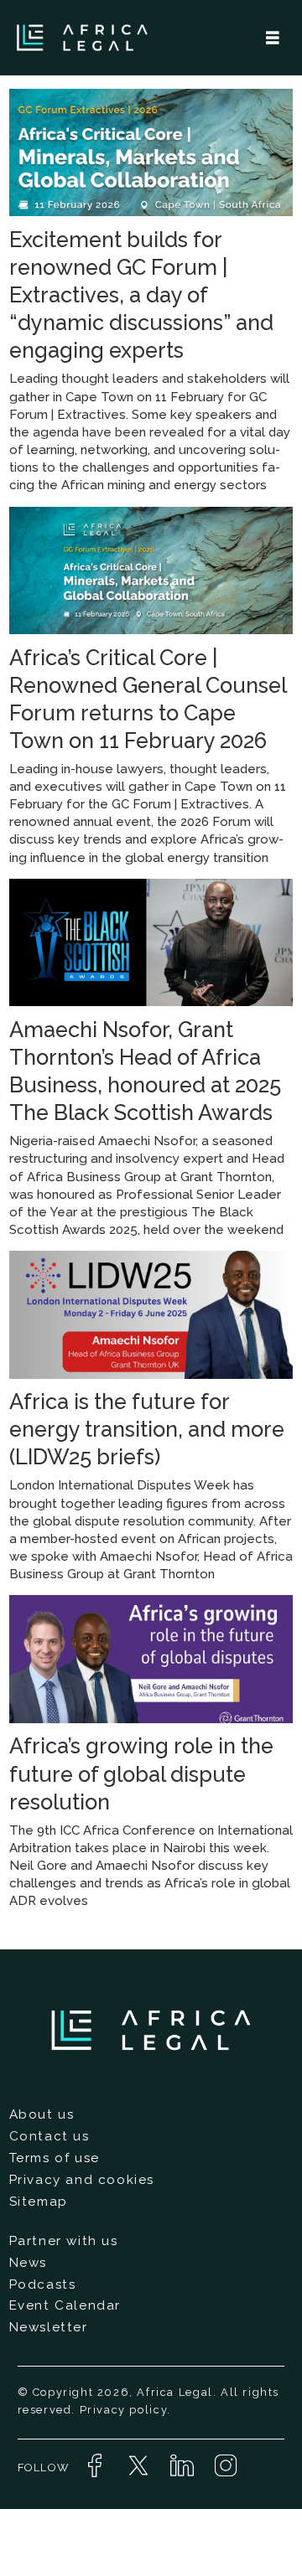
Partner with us (64, 2241)
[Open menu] (273, 38)
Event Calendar (65, 2305)
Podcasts (43, 2284)
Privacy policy (123, 2410)
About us (42, 2114)
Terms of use (55, 2158)
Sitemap (39, 2202)
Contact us (49, 2136)
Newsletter (49, 2327)
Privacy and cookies (82, 2180)
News (28, 2263)
